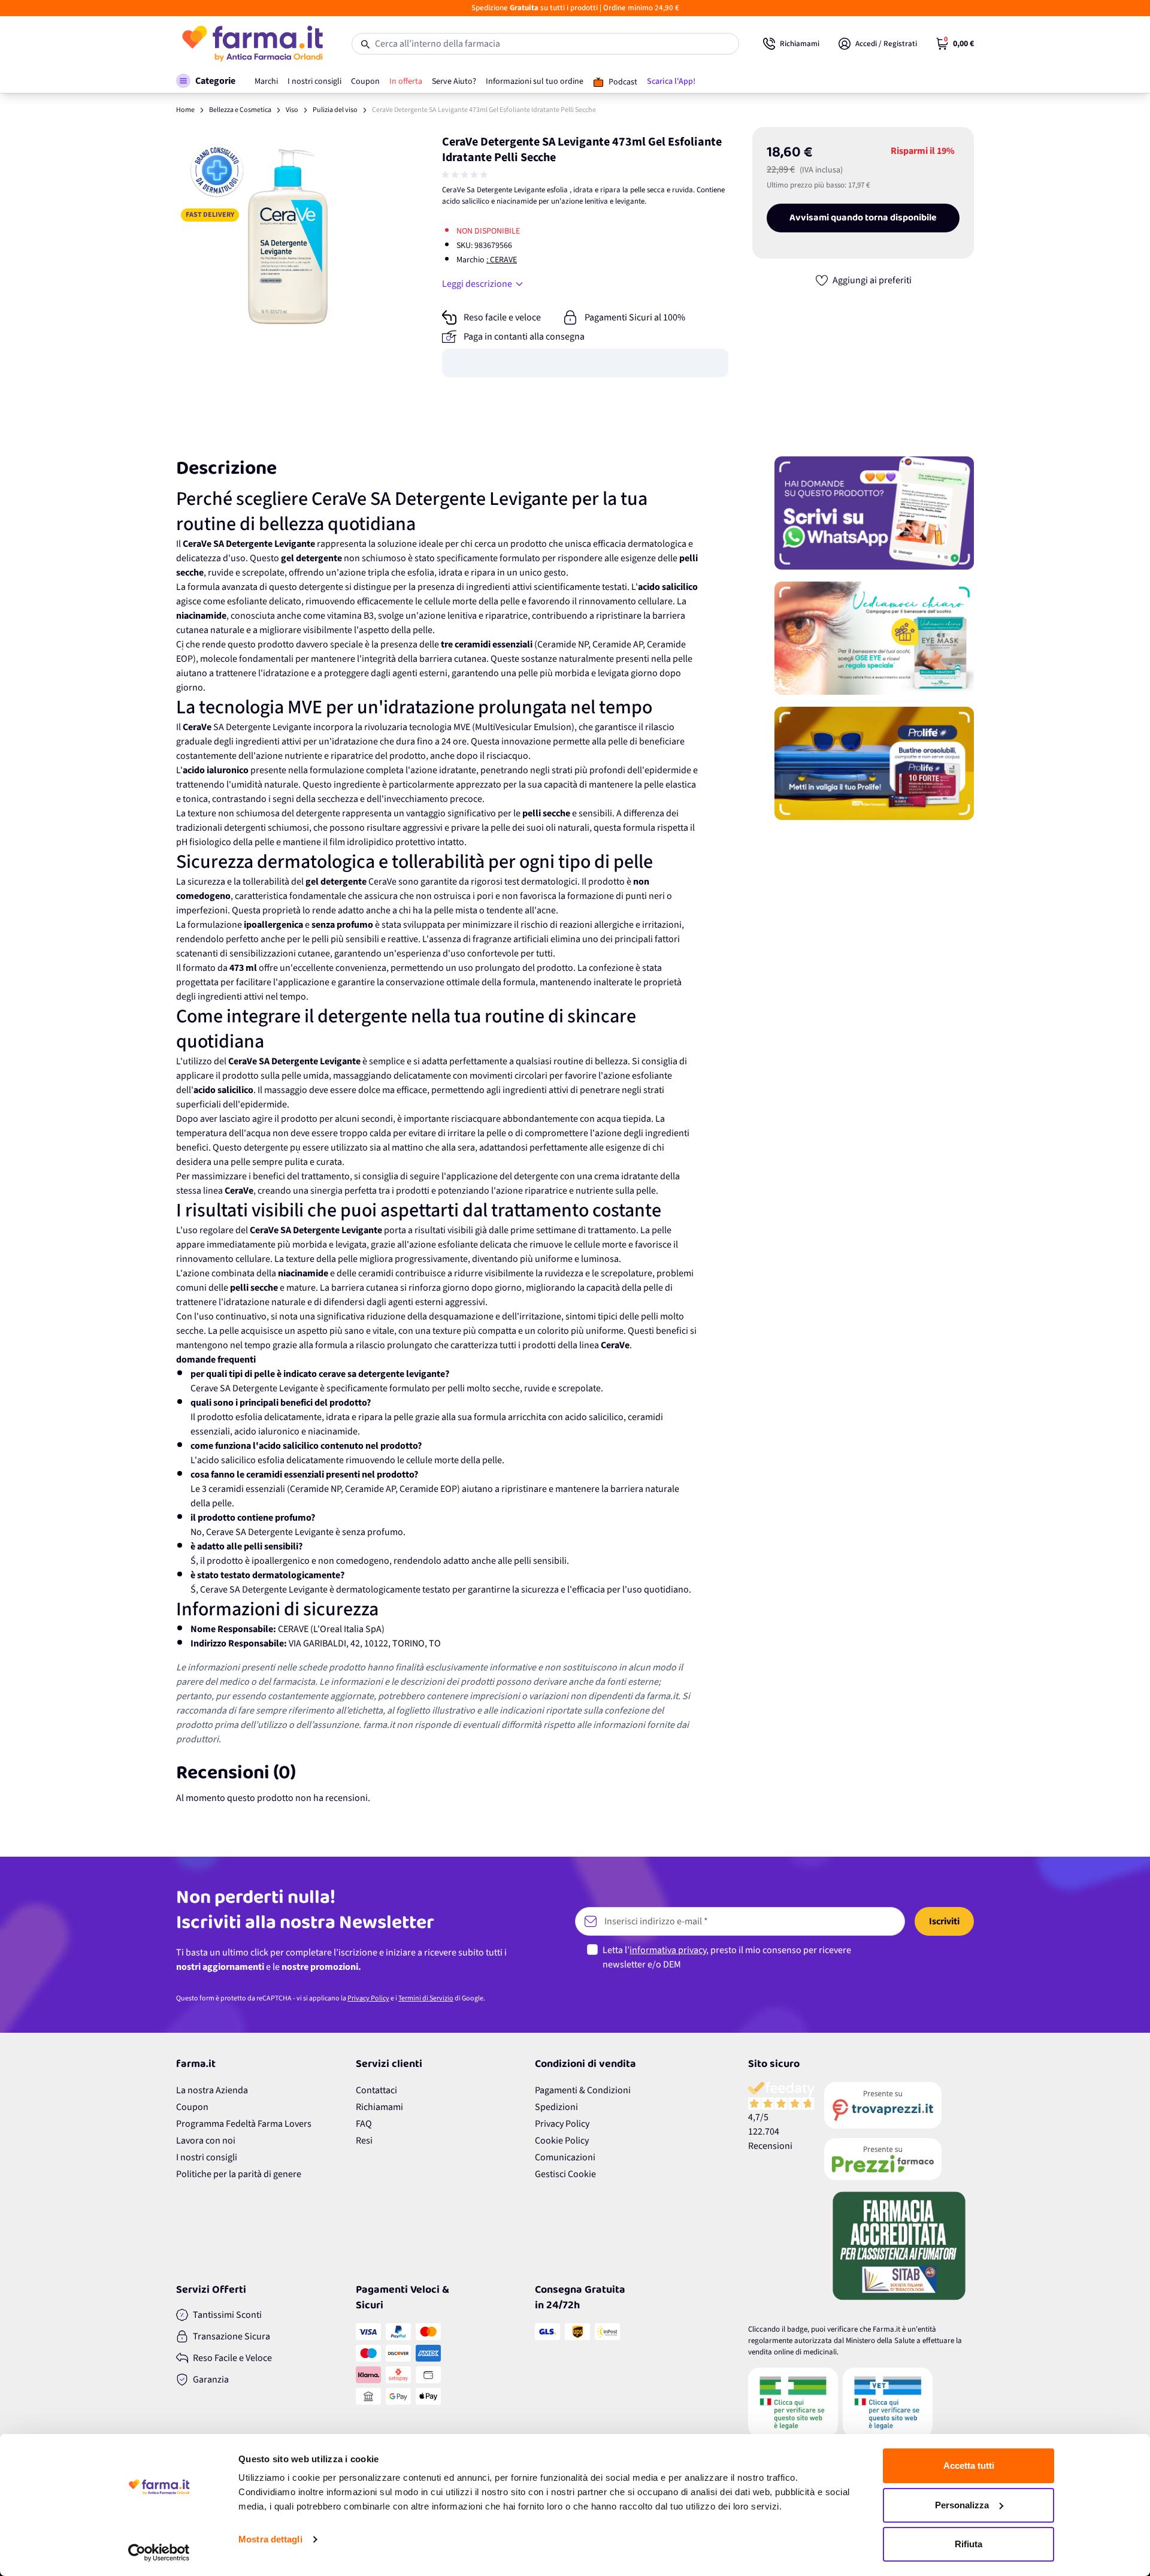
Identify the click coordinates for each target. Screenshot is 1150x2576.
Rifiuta (969, 2544)
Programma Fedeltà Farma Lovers (244, 2124)
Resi (364, 2141)
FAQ (364, 2124)
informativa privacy (668, 1950)
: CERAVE (502, 260)
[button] (206, 81)
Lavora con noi (206, 2141)
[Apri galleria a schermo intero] (288, 239)
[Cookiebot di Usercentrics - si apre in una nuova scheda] (159, 2553)
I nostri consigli (207, 2157)
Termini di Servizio (426, 1998)
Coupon (192, 2107)
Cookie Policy (562, 2141)
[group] (466, 175)
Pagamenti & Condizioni (583, 2090)
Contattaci (376, 2090)
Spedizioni (556, 2107)
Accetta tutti (969, 2465)
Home (185, 110)
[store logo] (252, 44)
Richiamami (379, 2107)
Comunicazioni (565, 2157)
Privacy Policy (368, 1998)
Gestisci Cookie (565, 2174)
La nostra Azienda (212, 2090)
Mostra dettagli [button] (270, 2539)
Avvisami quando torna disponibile (863, 218)
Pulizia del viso (335, 110)
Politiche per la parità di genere (239, 2174)
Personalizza (962, 2505)
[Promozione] (874, 513)
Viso (292, 110)
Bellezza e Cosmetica (240, 110)
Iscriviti (944, 1921)
